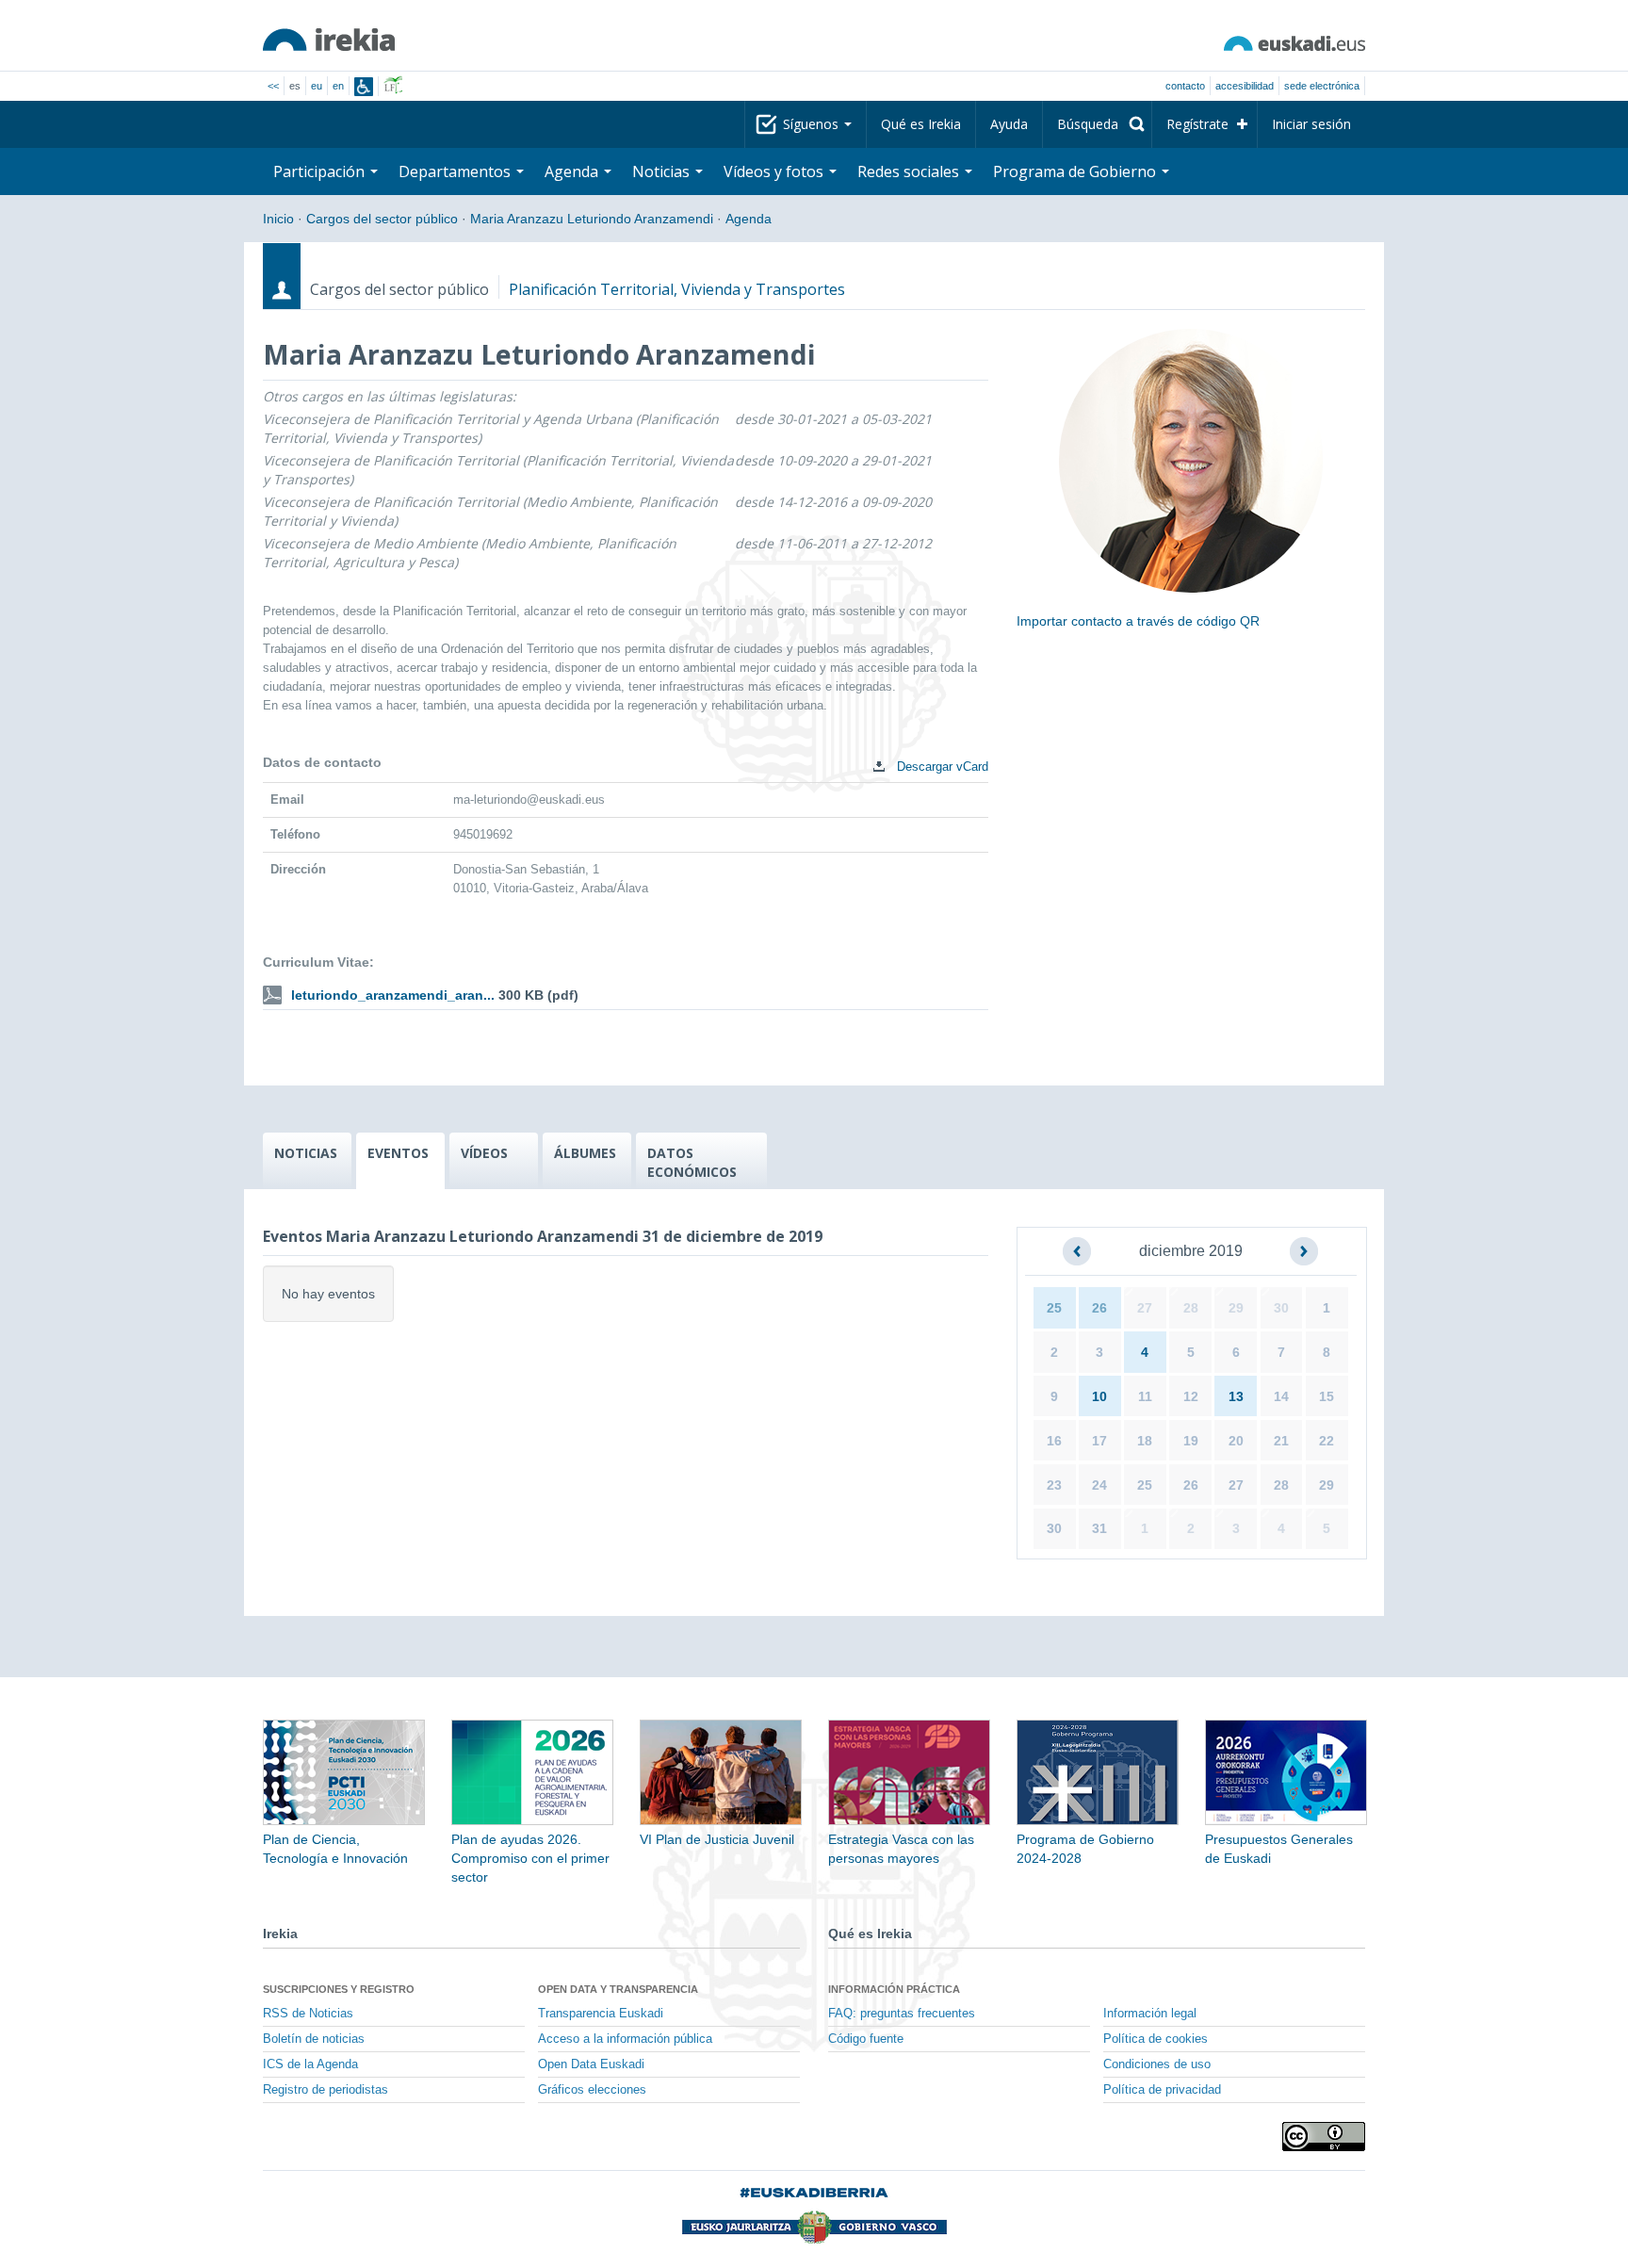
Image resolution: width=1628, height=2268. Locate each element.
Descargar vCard (941, 767)
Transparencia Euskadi (601, 2014)
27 (1145, 1308)
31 (1099, 1528)
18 (1145, 1441)
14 (1281, 1396)
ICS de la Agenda (310, 2064)
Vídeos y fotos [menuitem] (775, 171)
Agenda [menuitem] (573, 171)
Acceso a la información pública (625, 2039)
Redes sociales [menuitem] (910, 171)
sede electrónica (1322, 86)
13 (1236, 1396)
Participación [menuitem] (321, 171)
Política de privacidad (1162, 2090)
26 (1099, 1308)
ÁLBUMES (585, 1153)
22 (1327, 1441)
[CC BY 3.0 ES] (1324, 2137)
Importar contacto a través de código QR (1138, 621)
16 (1054, 1441)
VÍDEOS (484, 1153)
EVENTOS (398, 1153)
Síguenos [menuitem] (813, 124)
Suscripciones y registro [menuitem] (339, 1989)
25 (1054, 1308)
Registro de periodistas (326, 2090)
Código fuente (866, 2039)
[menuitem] (1097, 124)
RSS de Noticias (308, 2014)
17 (1099, 1441)
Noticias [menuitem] (663, 171)
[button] (1077, 1251)
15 (1327, 1396)
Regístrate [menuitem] (1197, 124)
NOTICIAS (306, 1153)
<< (273, 86)
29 (1236, 1308)
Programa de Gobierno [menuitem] (1076, 171)
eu (317, 86)
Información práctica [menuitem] (894, 1989)
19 (1191, 1441)
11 (1145, 1396)
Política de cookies (1156, 2039)
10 (1099, 1396)
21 (1281, 1441)
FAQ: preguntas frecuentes (902, 2014)
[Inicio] (329, 40)
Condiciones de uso (1157, 2064)
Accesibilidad (1245, 86)
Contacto (1185, 86)
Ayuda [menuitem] (1009, 124)
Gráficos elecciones (592, 2090)
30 (1281, 1308)
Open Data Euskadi (591, 2064)
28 (1191, 1308)
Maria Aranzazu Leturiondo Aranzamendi (592, 219)
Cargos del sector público (382, 219)
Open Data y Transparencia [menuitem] (618, 1989)
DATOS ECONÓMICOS (692, 1162)
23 (1054, 1485)
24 (1099, 1485)
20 (1236, 1441)
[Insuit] (364, 87)
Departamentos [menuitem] (456, 171)
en (338, 86)
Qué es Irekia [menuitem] (921, 124)
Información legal (1150, 2014)
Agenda (749, 219)
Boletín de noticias (314, 2039)
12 (1191, 1396)
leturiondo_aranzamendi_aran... (393, 995)
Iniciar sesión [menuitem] (1311, 124)
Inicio (278, 219)
